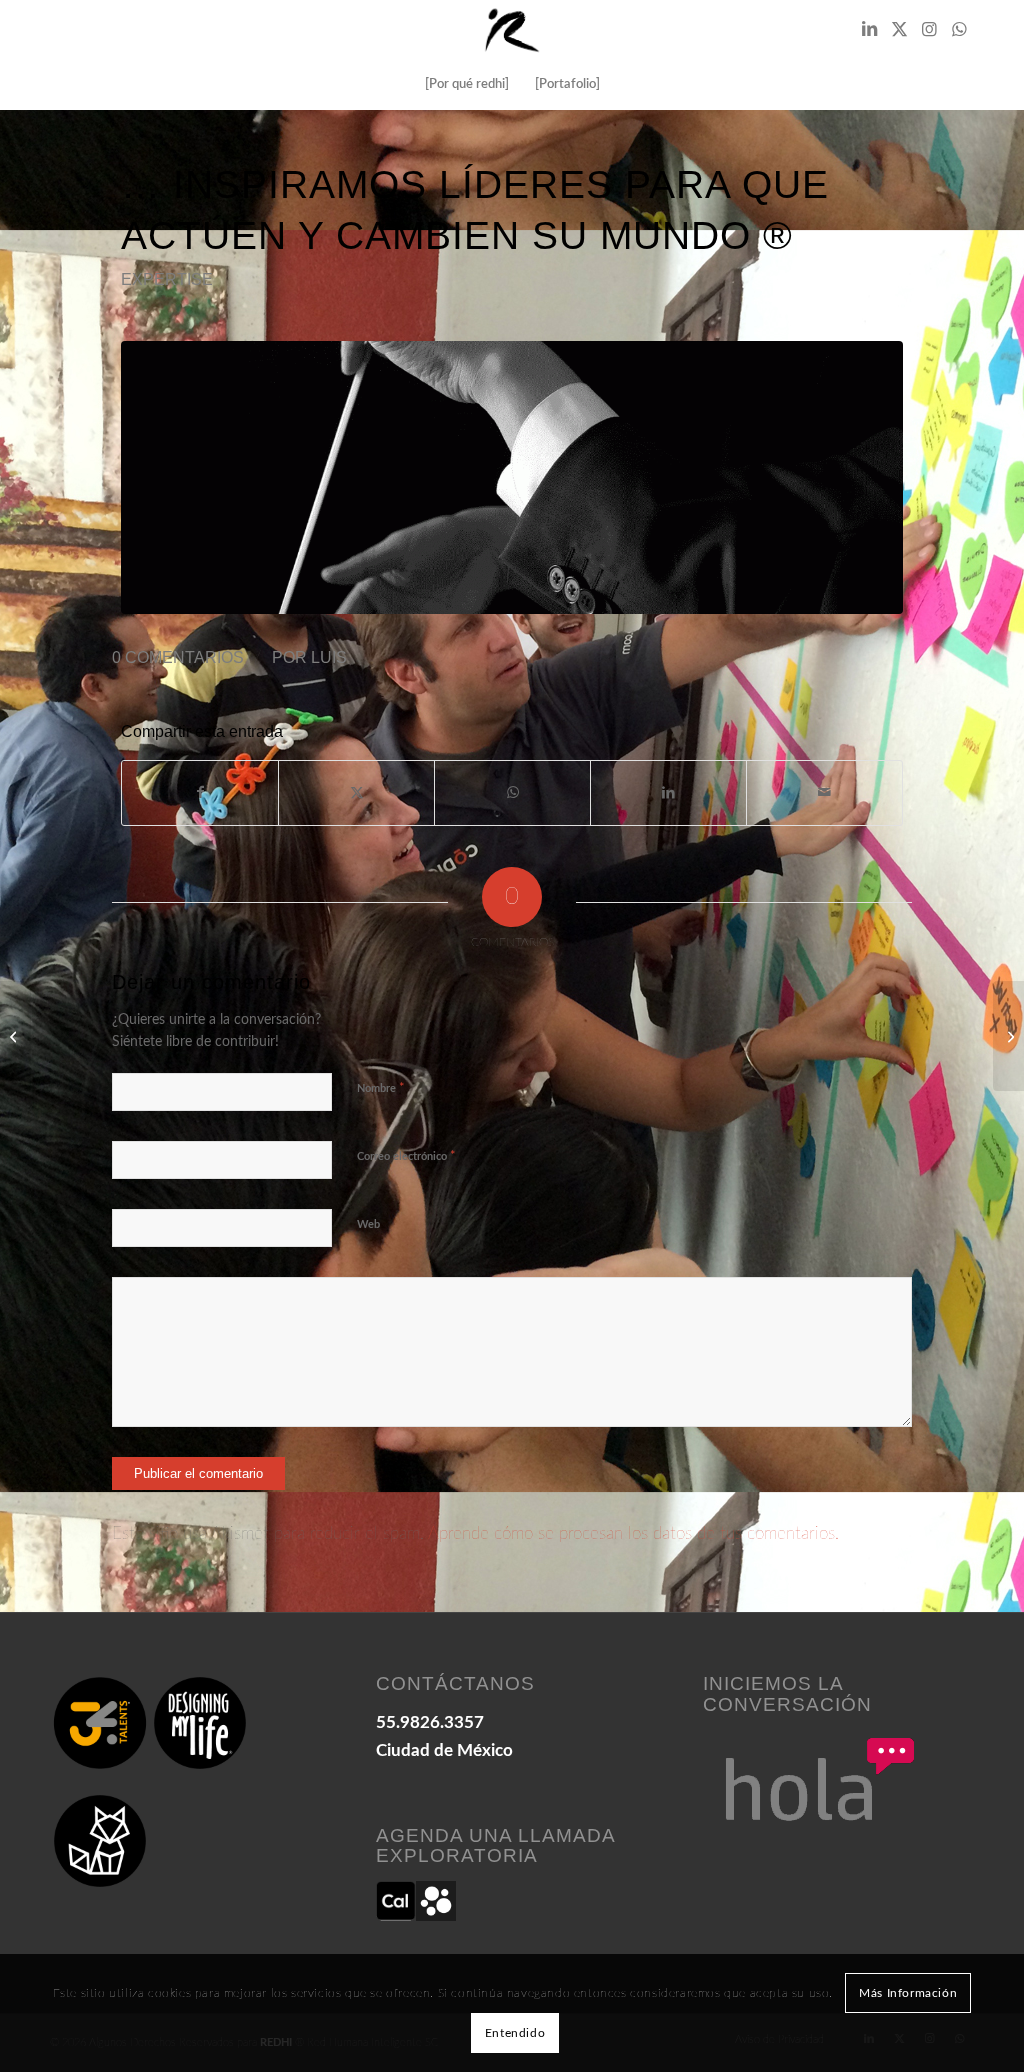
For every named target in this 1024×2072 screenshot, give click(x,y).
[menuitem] (467, 85)
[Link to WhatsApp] (959, 30)
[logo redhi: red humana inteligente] (512, 30)
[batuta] (512, 477)
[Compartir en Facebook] (200, 793)
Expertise (167, 279)
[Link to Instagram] (929, 30)
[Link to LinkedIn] (869, 30)
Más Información (908, 1993)
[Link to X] (899, 30)
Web (368, 1224)
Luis (329, 657)
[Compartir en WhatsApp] (512, 793)
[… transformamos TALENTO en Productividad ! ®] (15, 1036)
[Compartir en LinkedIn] (668, 793)
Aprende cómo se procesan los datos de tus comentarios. (633, 1533)
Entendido (515, 2033)
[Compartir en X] (356, 793)
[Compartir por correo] (824, 793)
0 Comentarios (178, 657)
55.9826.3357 (430, 1722)
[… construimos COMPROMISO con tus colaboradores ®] (1008, 1036)
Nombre (381, 1088)
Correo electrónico (406, 1156)
